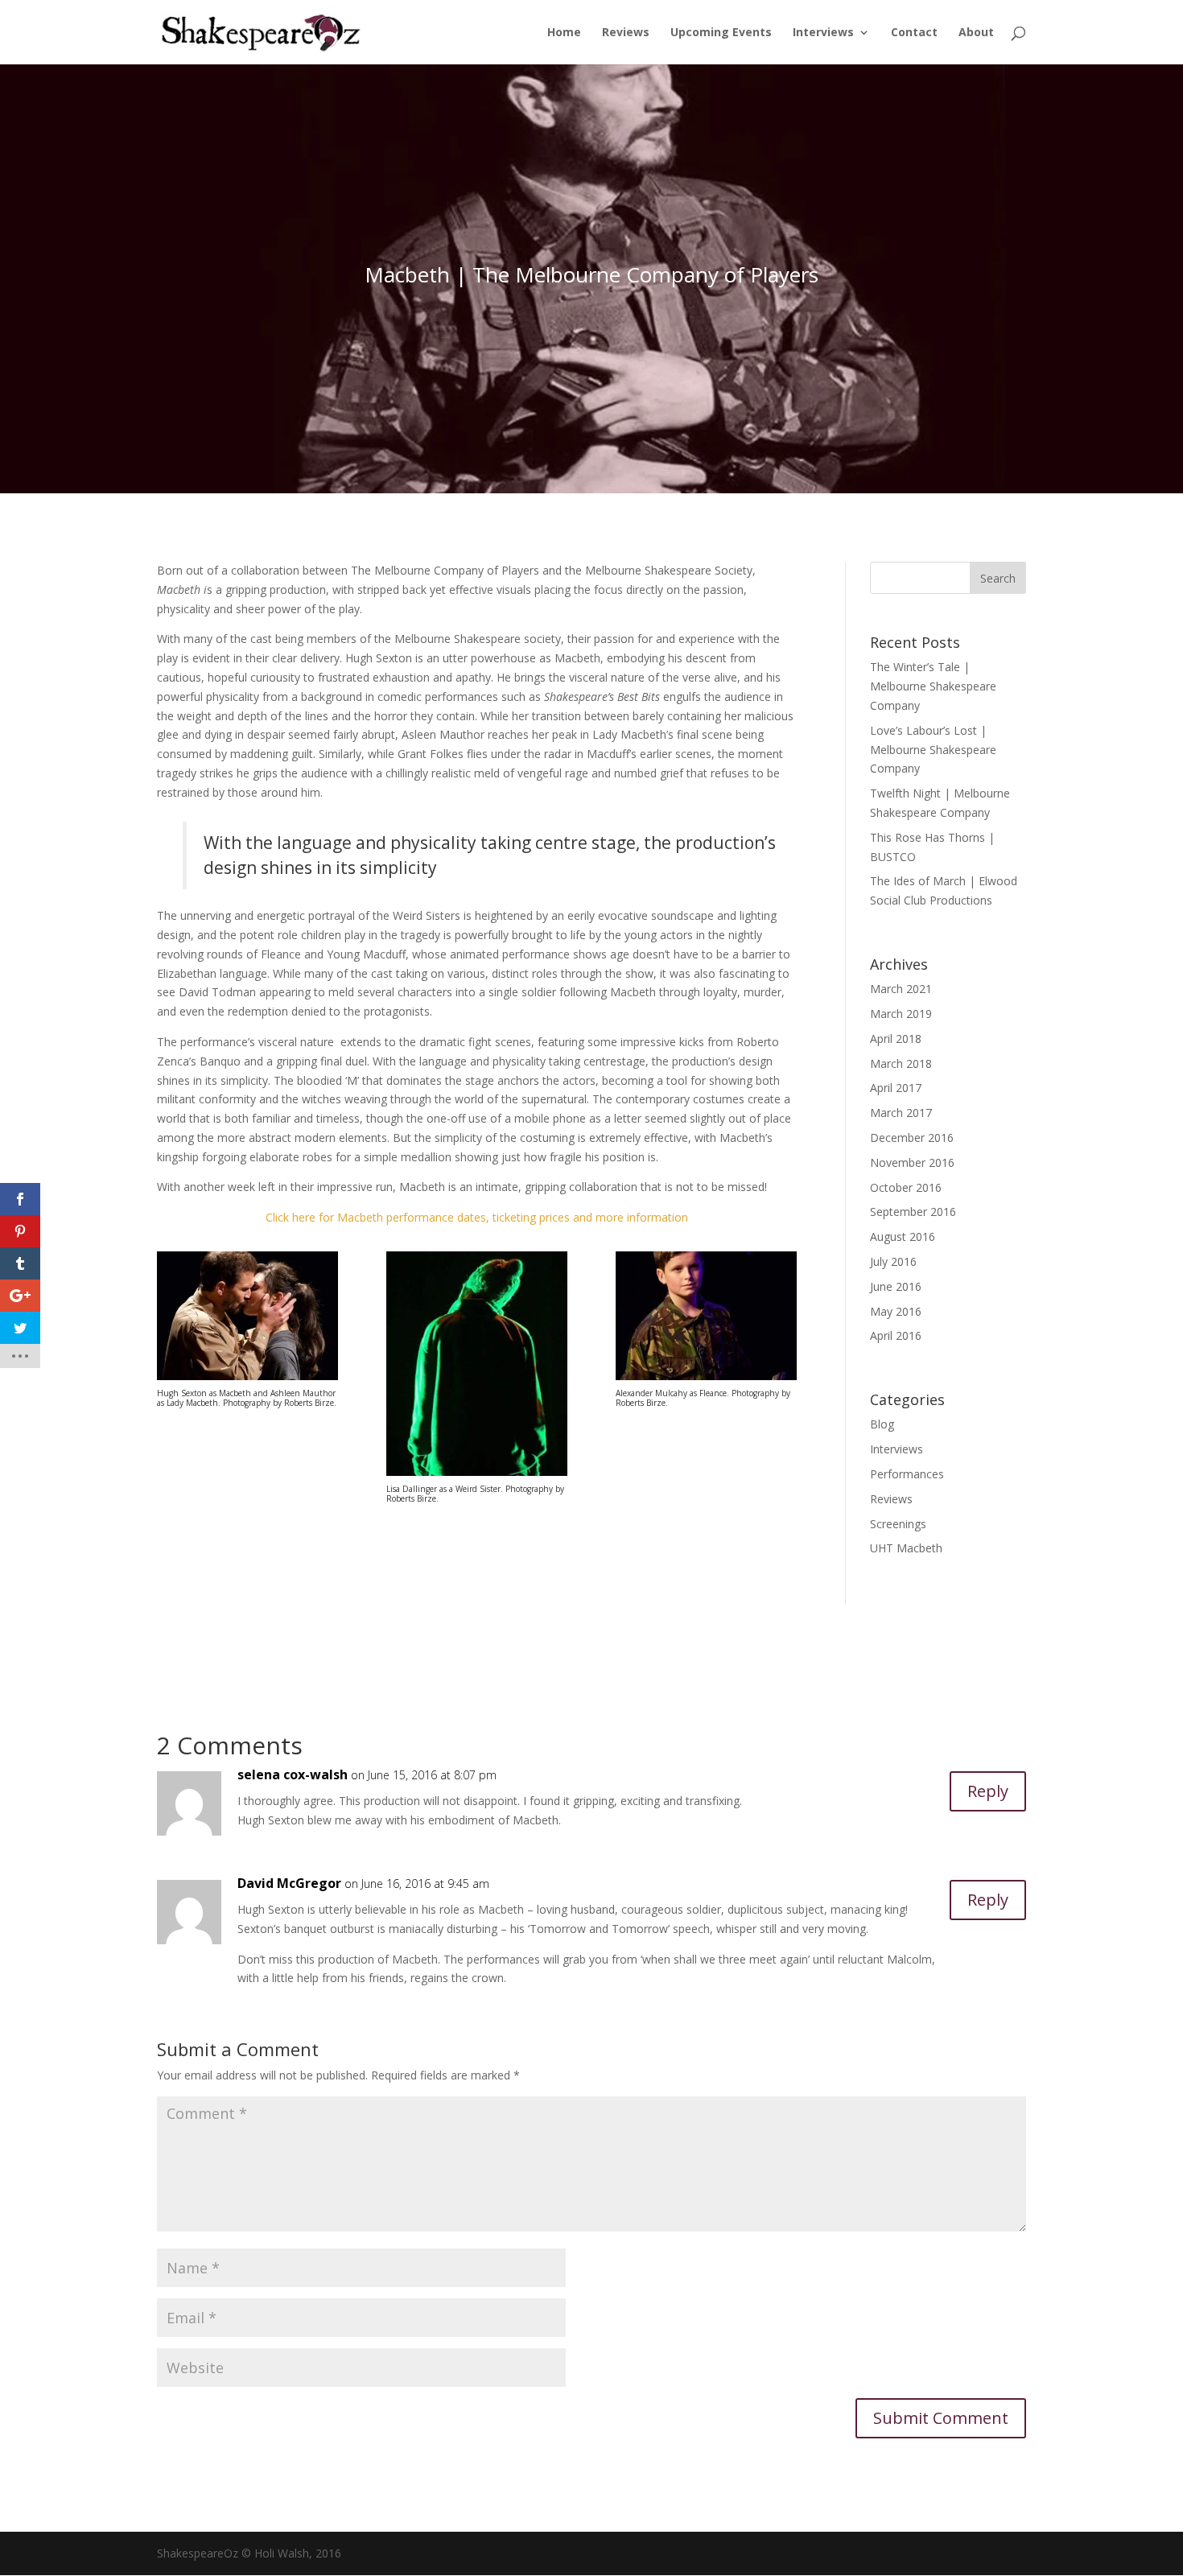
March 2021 (901, 989)
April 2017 (896, 1088)
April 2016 (896, 1335)
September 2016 (913, 1212)
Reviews (626, 33)
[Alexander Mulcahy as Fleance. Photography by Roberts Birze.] (706, 1380)
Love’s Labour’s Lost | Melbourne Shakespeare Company (933, 750)
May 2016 (896, 1311)
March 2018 (901, 1063)
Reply (988, 1791)
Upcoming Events (721, 33)
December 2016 (912, 1138)
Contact (914, 33)
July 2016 (893, 1261)
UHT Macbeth (906, 1548)
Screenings (898, 1524)
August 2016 (903, 1236)
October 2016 (906, 1187)
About (976, 33)
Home (564, 33)
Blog (882, 1424)
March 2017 (901, 1113)
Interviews (823, 33)
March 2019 (901, 1014)
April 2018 (896, 1039)
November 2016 (912, 1162)
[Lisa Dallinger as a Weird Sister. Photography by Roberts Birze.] (477, 1476)
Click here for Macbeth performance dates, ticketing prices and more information (477, 1217)
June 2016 (896, 1286)
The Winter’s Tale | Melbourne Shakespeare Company (933, 686)
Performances (907, 1474)
